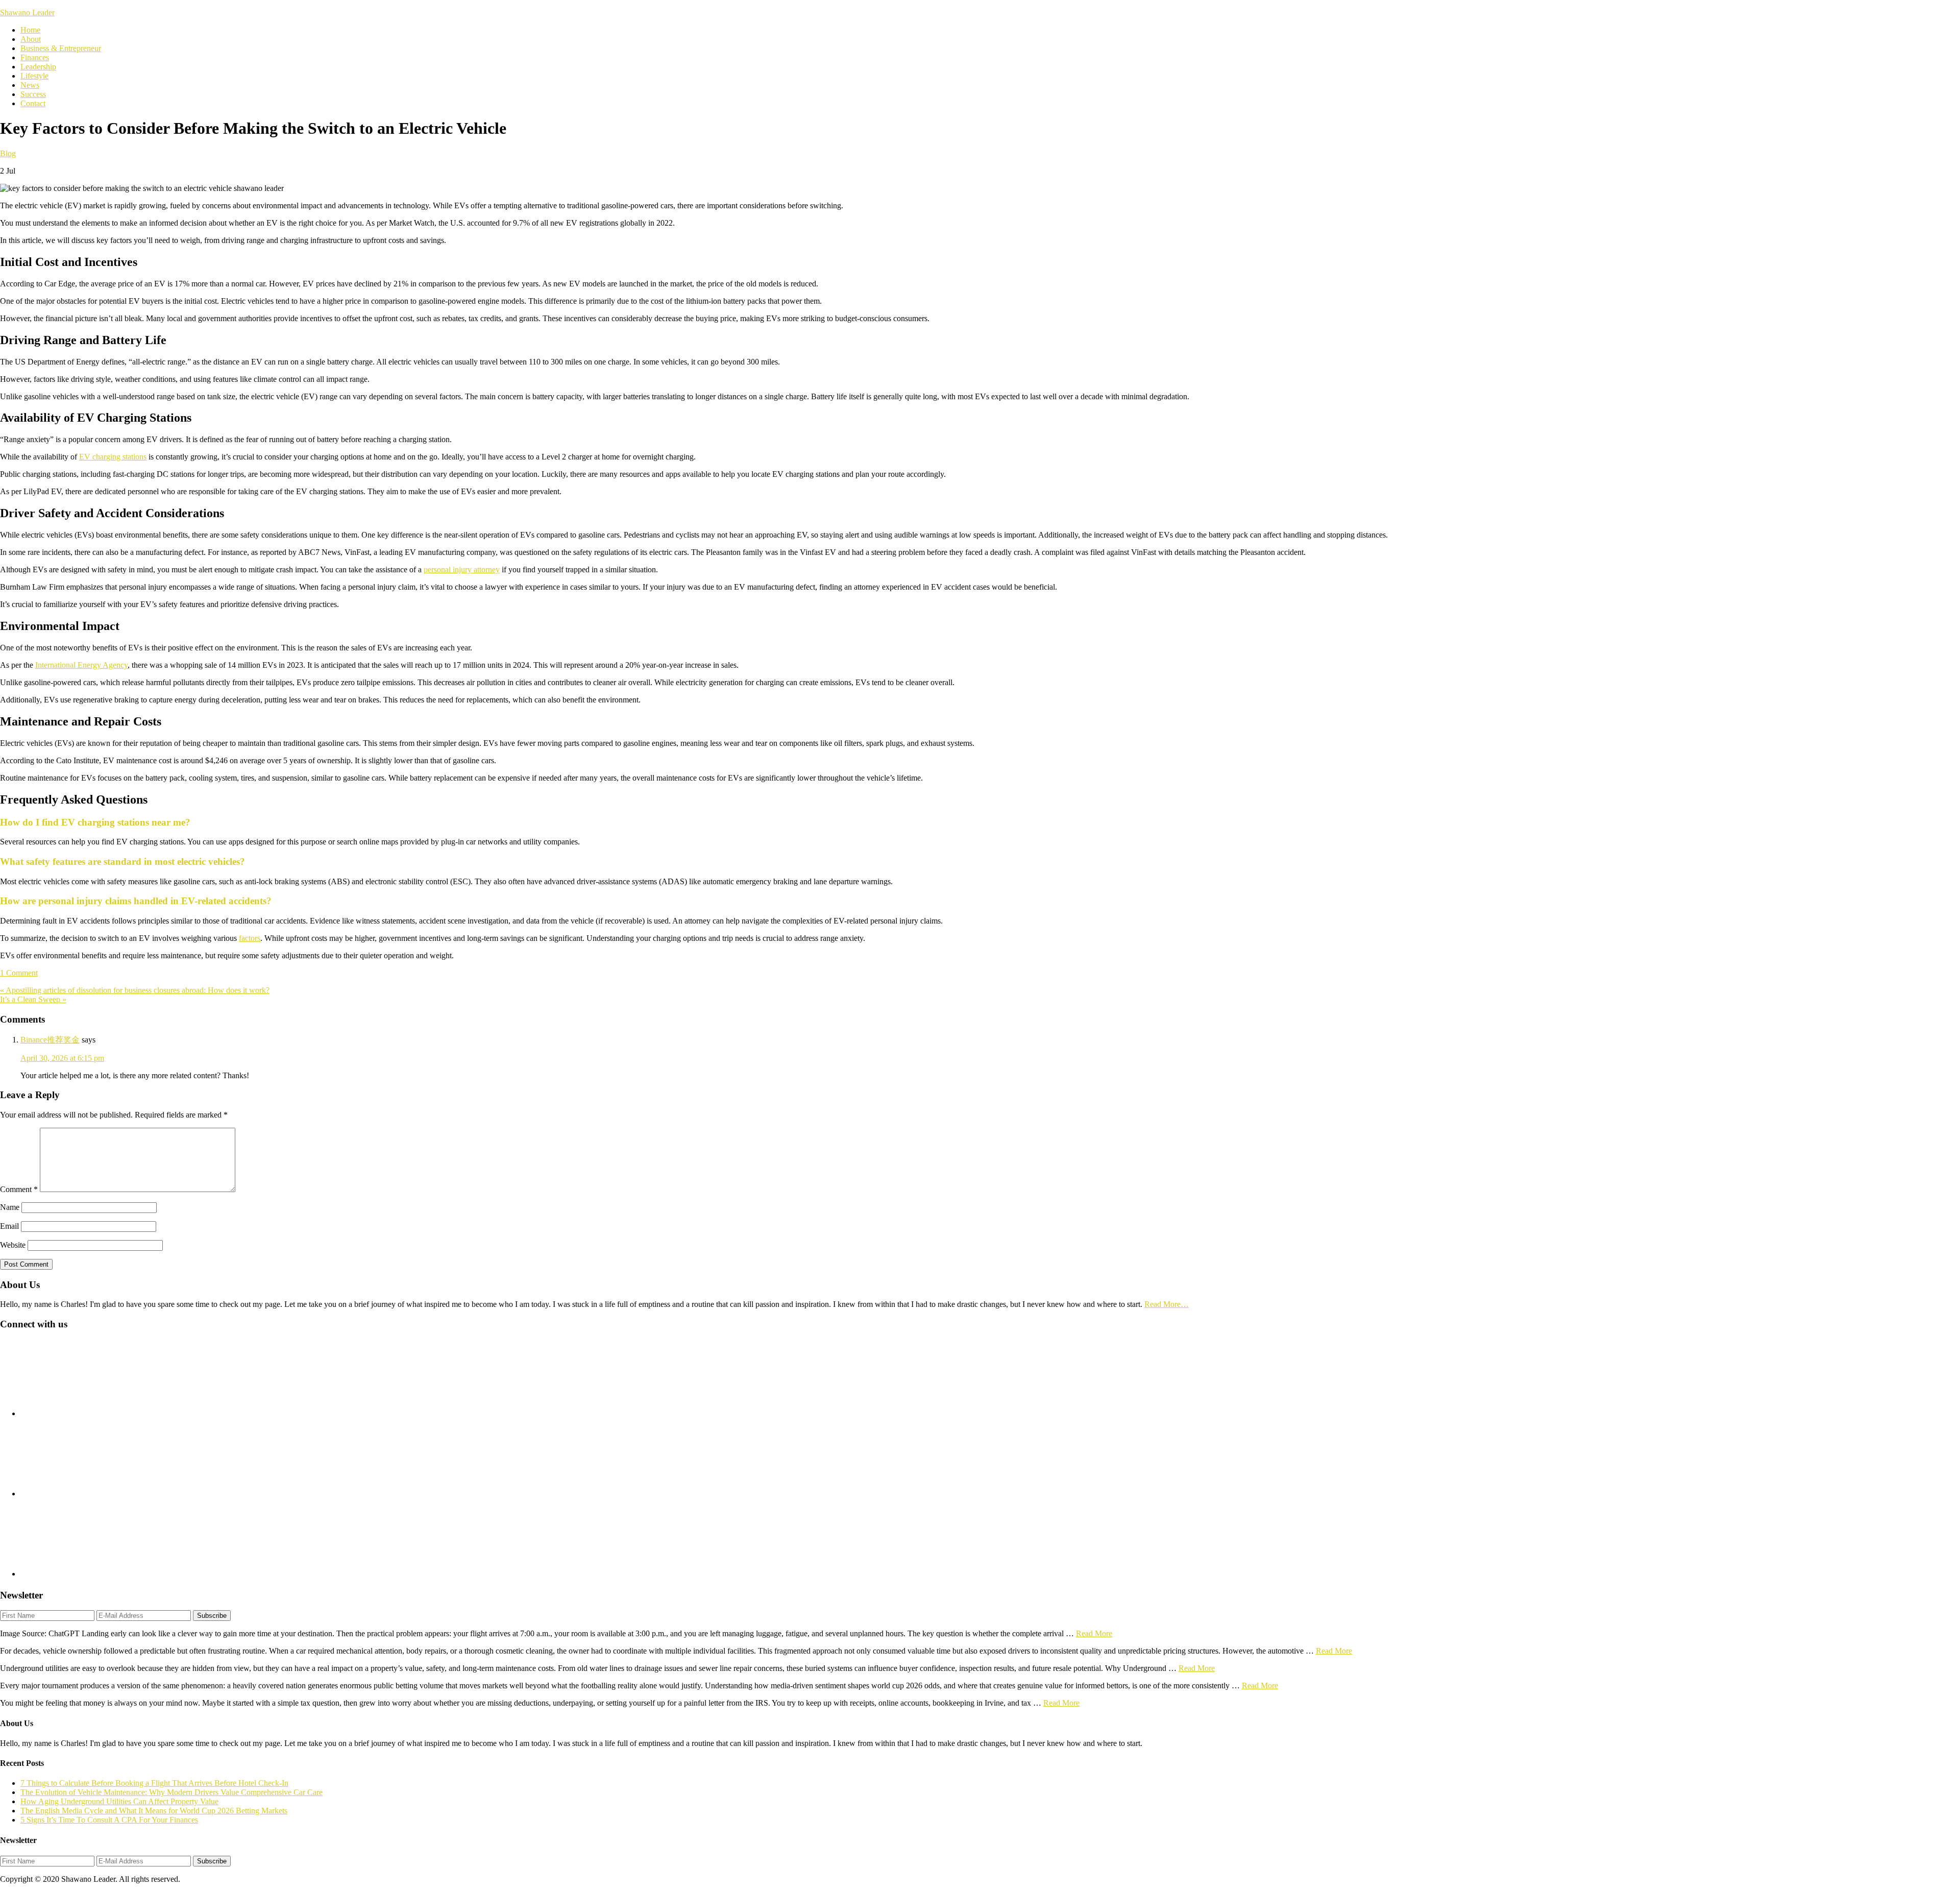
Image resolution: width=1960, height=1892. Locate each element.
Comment (19, 1189)
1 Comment (19, 973)
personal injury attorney (462, 569)
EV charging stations (113, 457)
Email (9, 1226)
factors (250, 938)
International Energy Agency (81, 665)
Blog (8, 153)
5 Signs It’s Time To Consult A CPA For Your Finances (109, 1820)
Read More (1094, 1633)
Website (13, 1245)
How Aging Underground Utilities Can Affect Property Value (119, 1801)
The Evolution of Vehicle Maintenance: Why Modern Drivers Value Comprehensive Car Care (171, 1792)
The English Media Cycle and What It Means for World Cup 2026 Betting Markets (154, 1811)
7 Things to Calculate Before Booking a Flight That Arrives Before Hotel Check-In (154, 1783)
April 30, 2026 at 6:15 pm (62, 1058)
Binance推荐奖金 (50, 1040)
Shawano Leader (27, 13)
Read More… (1167, 1304)
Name (10, 1207)
